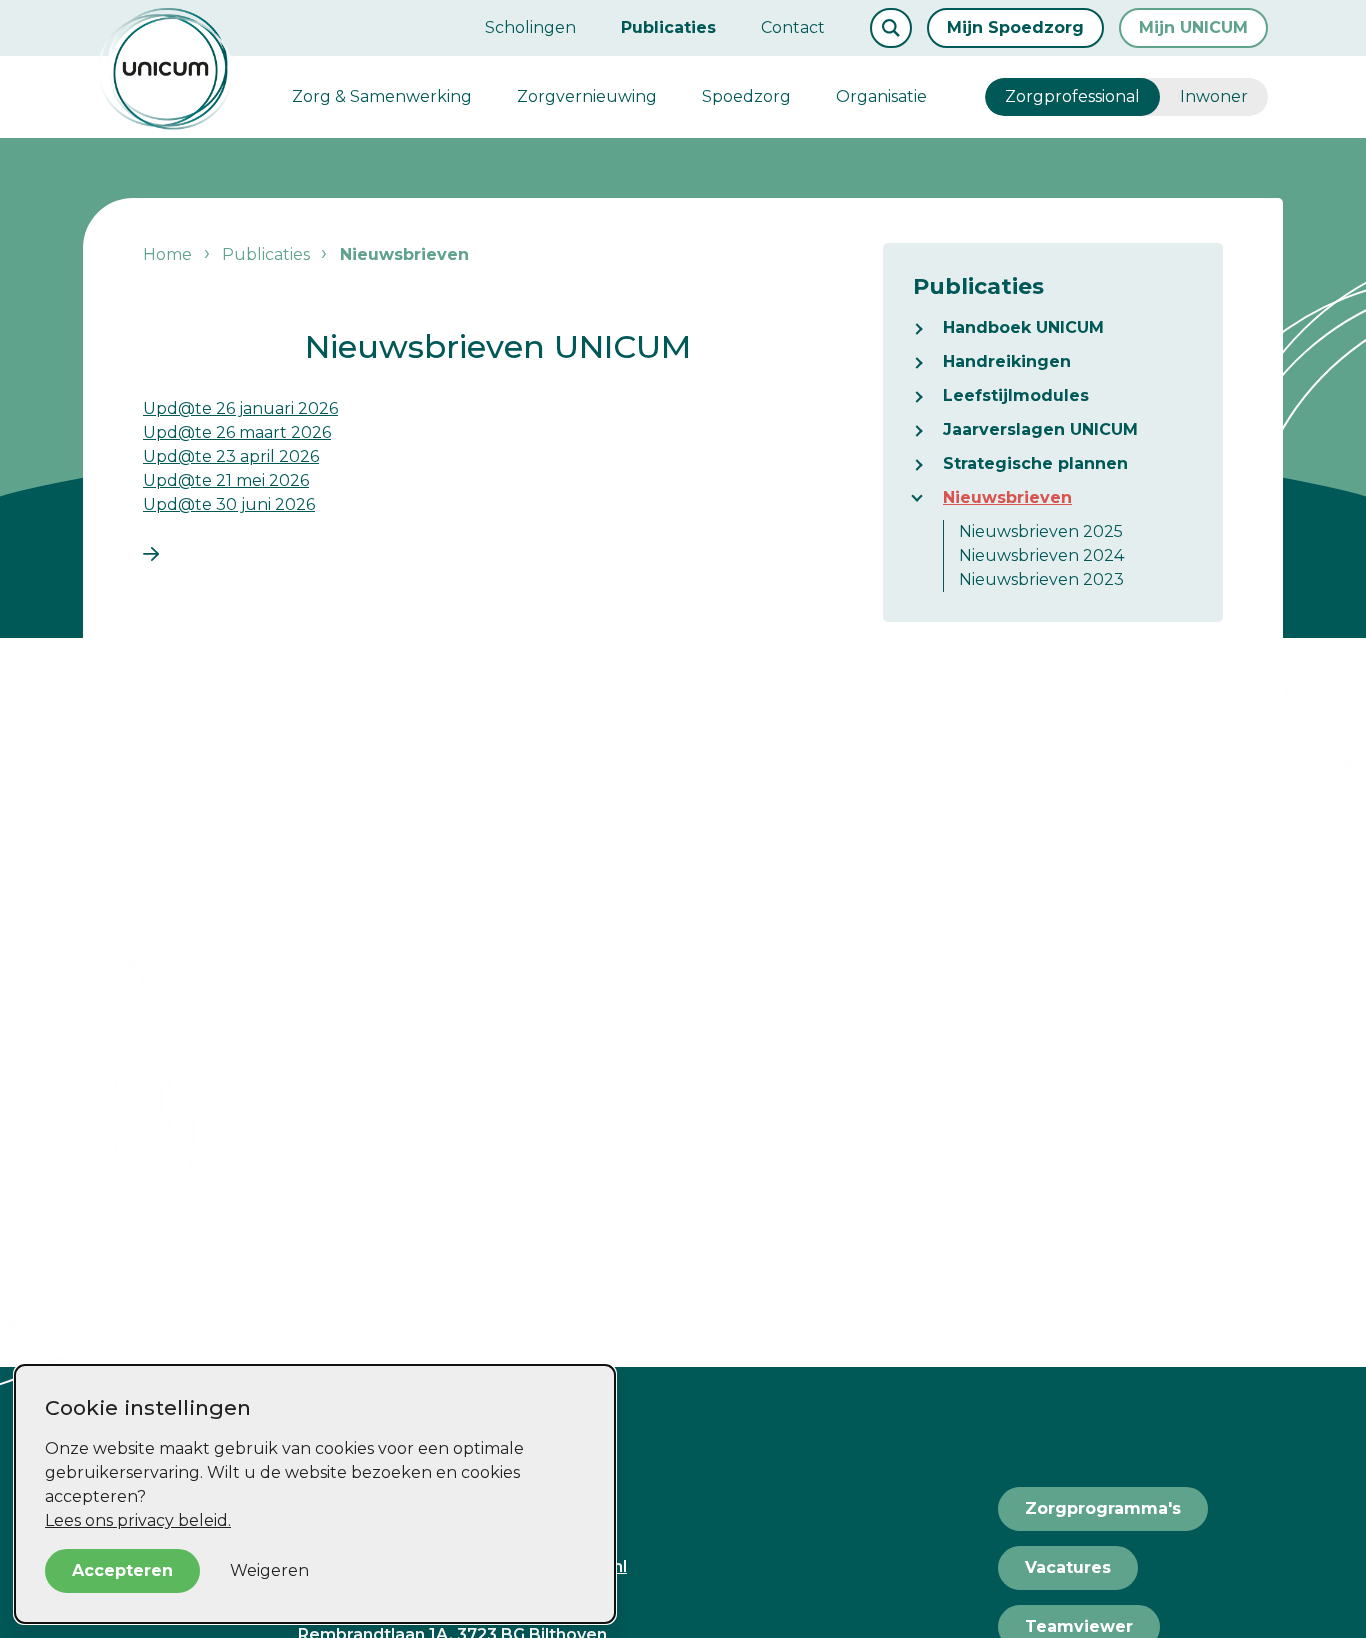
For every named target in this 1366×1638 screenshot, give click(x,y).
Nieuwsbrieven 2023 (1041, 579)
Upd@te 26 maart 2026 (237, 432)
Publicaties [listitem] (264, 254)
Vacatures (1068, 1567)
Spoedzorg (746, 96)
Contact (793, 27)
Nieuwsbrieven (1007, 497)
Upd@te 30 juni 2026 (229, 504)
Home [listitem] (169, 254)
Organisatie (881, 96)
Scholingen (530, 27)
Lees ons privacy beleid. (138, 1520)
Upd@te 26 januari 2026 (240, 408)
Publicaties (668, 27)
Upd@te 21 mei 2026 (226, 480)
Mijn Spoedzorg (1015, 27)
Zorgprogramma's (1103, 1508)
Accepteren (122, 1570)
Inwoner (1214, 96)
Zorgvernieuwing (587, 96)
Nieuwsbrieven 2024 (1041, 555)
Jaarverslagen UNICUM (1040, 429)
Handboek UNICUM (1023, 327)
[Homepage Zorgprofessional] (165, 69)
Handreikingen (1007, 361)
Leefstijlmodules (1016, 395)
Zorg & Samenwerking (382, 96)
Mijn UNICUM (1193, 27)
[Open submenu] (928, 328)
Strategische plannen (1035, 463)
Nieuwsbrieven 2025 (1041, 531)
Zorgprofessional (1072, 96)
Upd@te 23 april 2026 (231, 456)
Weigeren (269, 1570)
